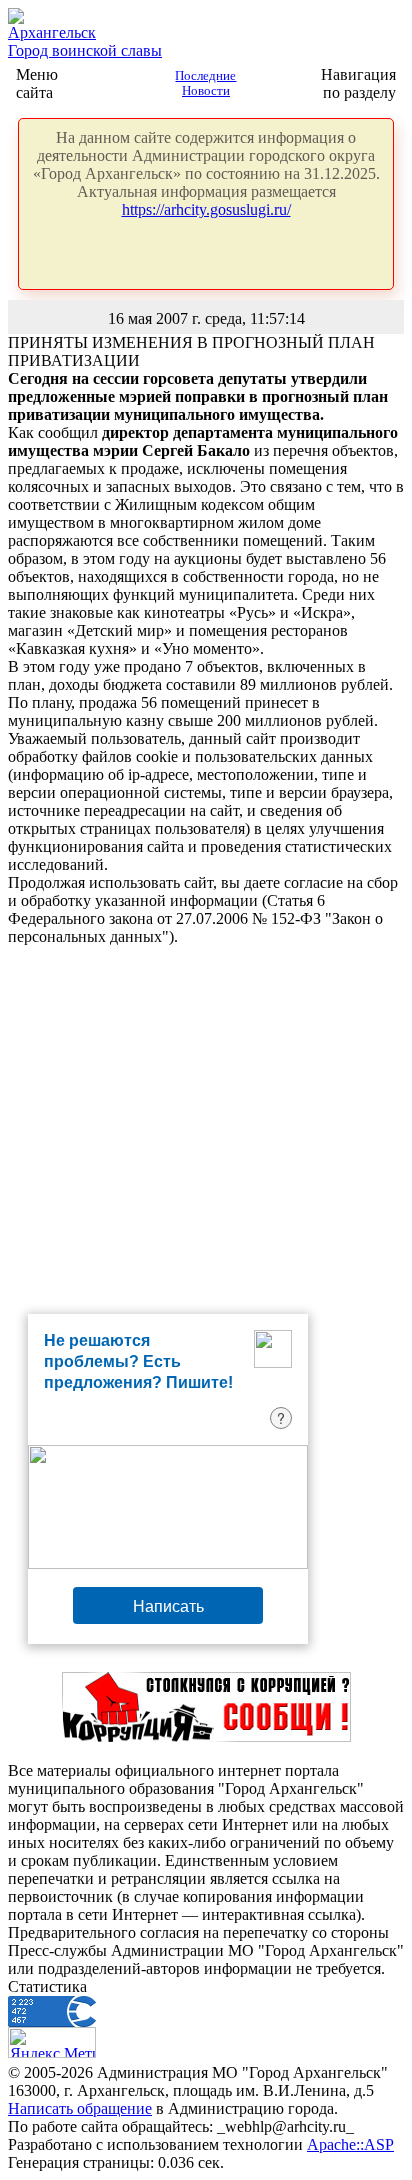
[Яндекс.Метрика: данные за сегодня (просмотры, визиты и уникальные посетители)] (52, 2042)
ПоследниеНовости (205, 83)
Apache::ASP (350, 2144)
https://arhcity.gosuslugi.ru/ (206, 209)
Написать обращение (80, 2108)
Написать (168, 1605)
